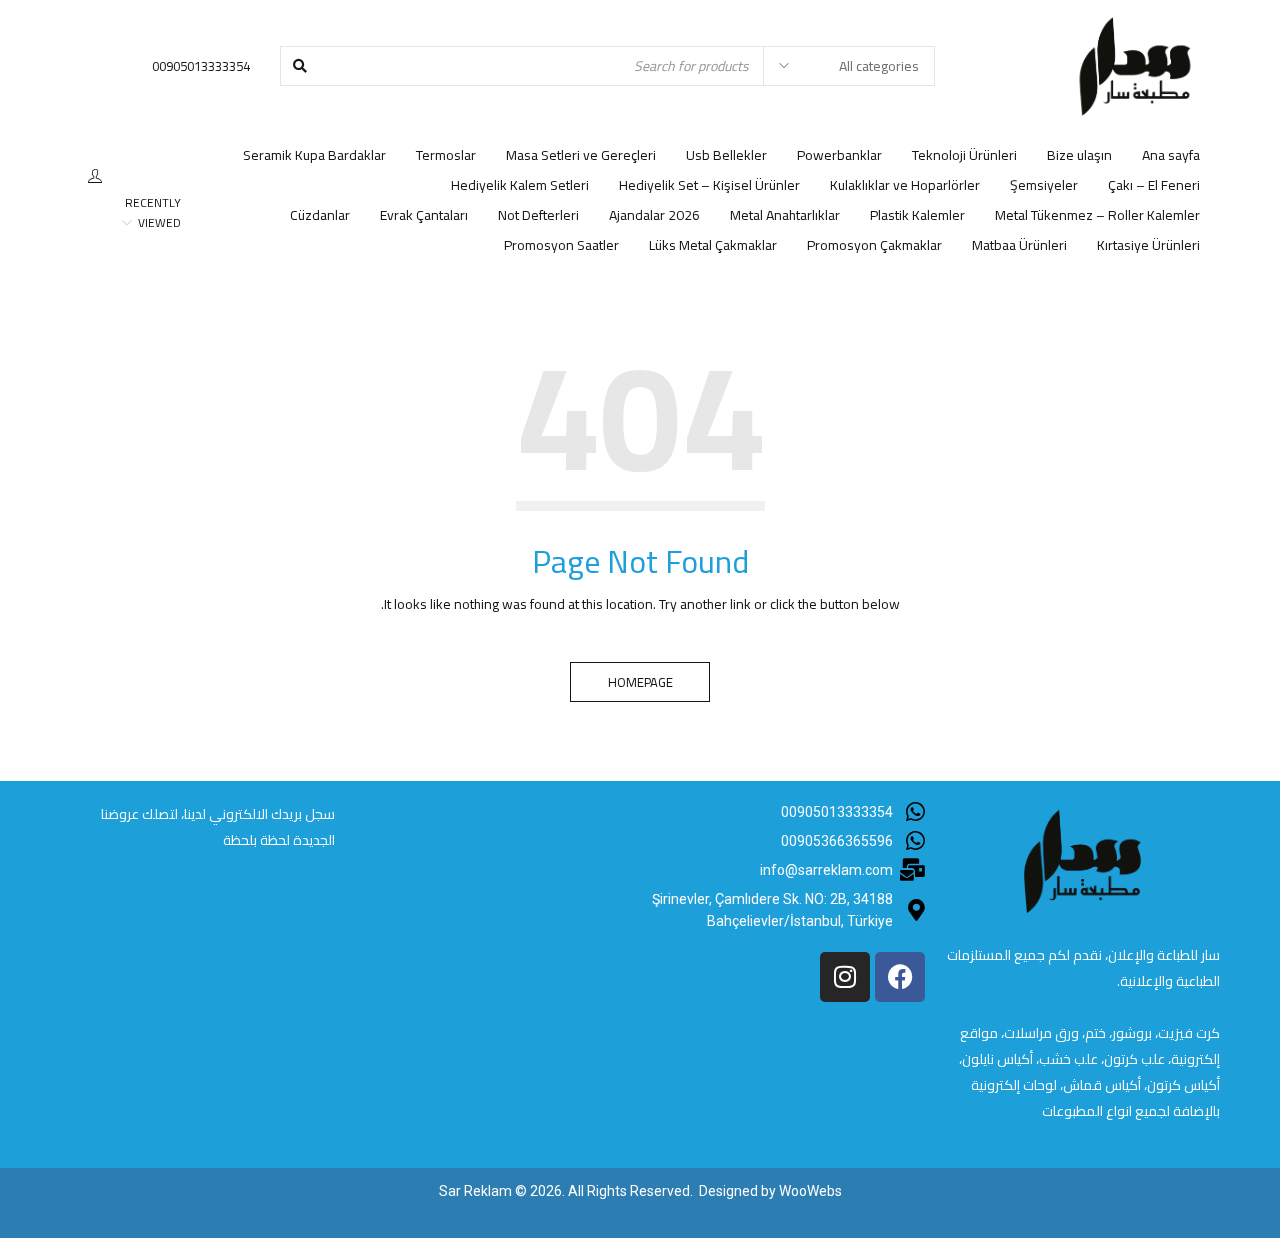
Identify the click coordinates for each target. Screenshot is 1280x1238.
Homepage (640, 682)
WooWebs (810, 1191)
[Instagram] (845, 977)
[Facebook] (900, 977)
